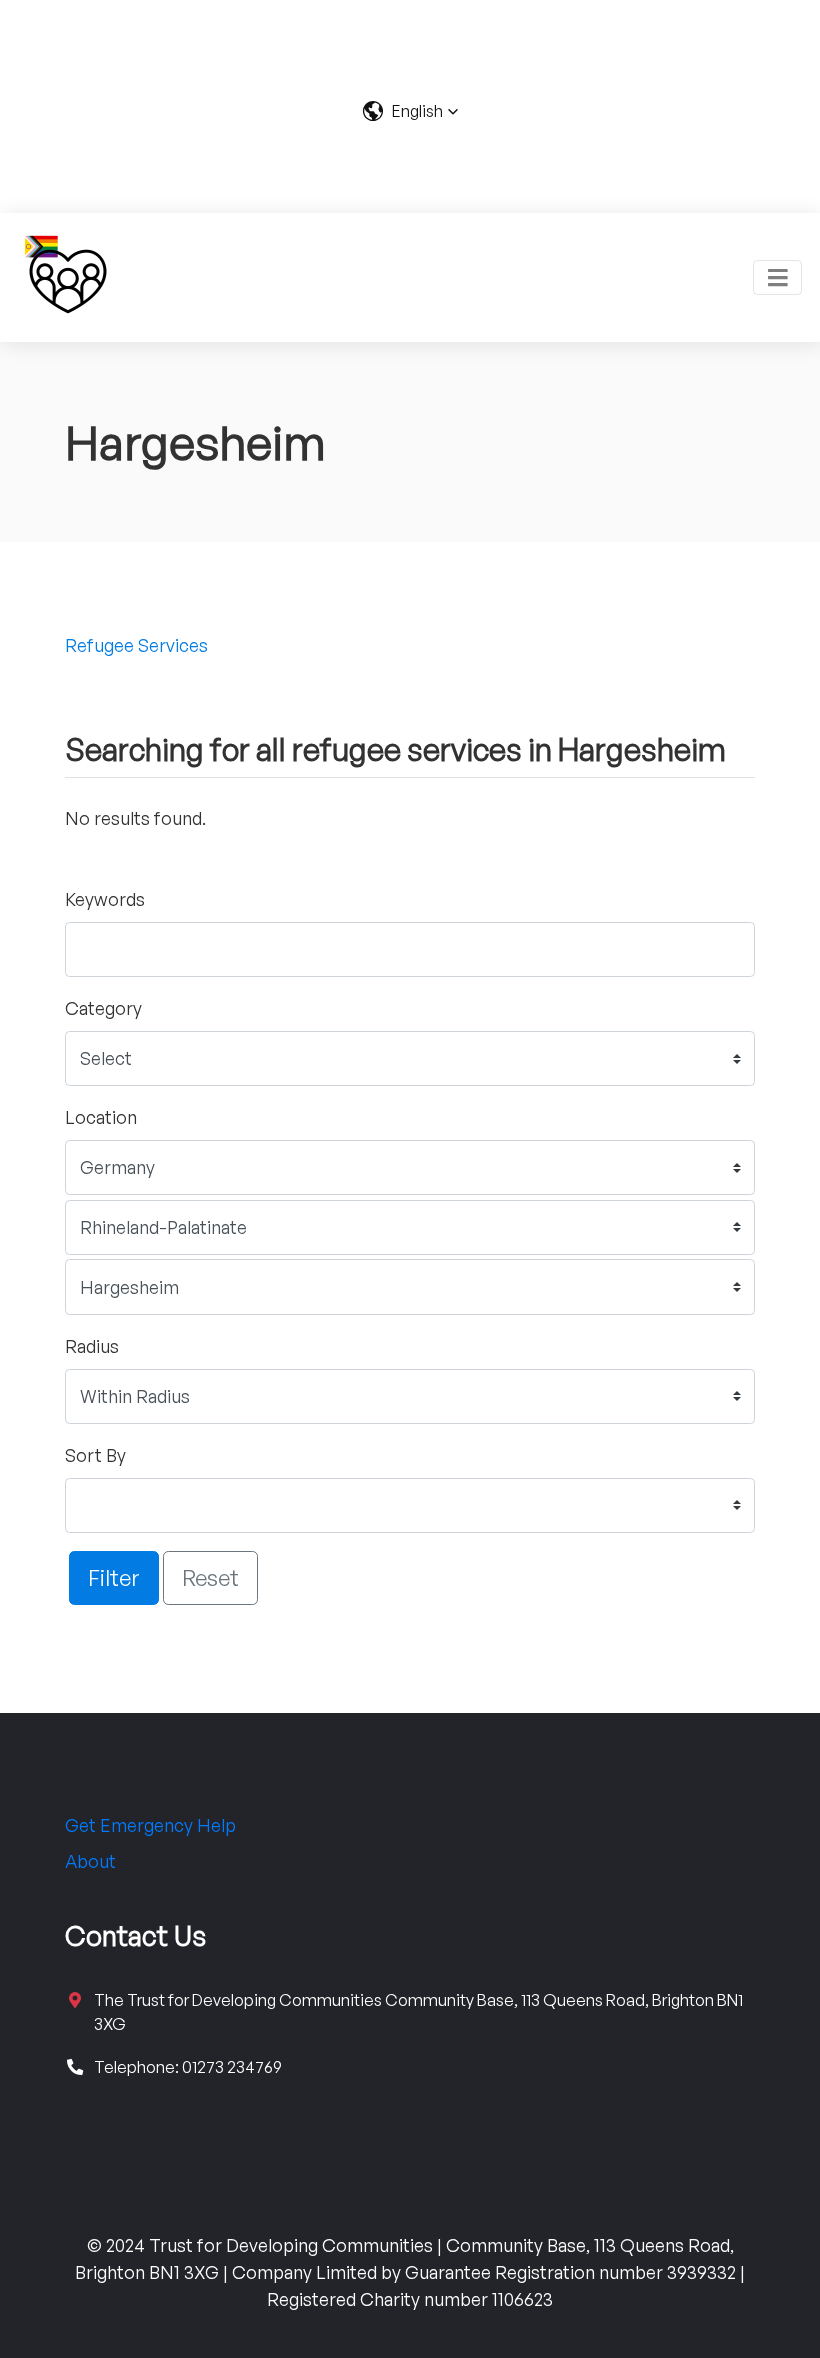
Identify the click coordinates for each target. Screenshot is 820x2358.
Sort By (95, 1455)
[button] (410, 111)
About (90, 1861)
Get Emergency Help (150, 1825)
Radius (92, 1346)
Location (101, 1117)
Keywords (105, 899)
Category (103, 1008)
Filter (114, 1577)
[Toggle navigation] (777, 277)
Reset (210, 1577)
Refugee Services (136, 645)
